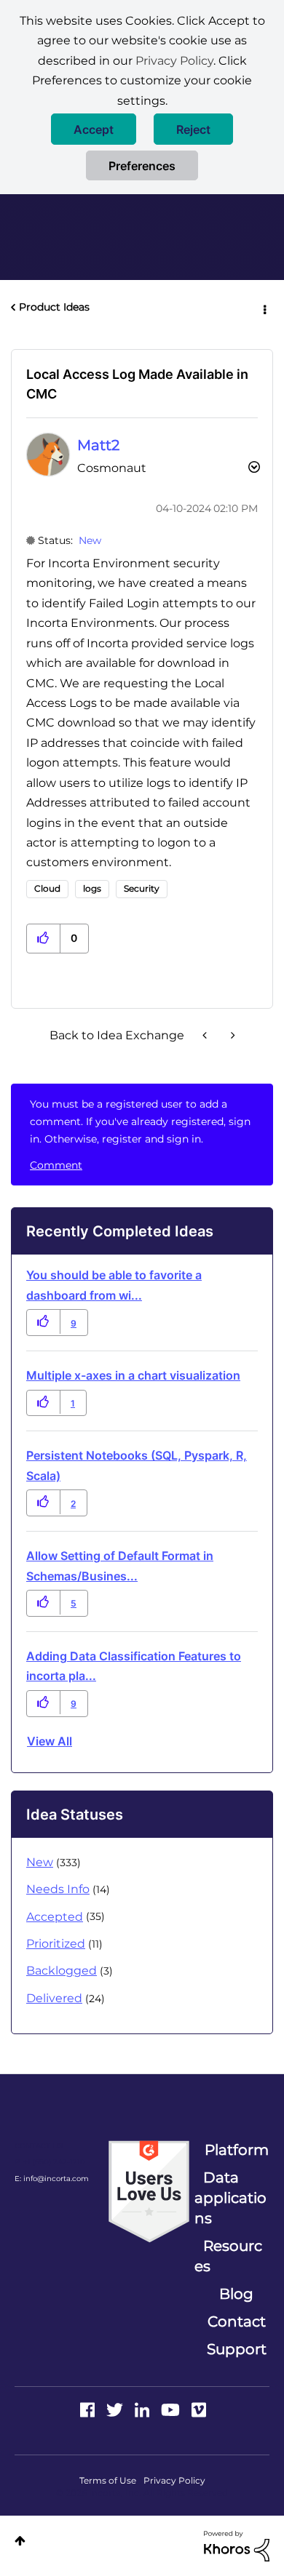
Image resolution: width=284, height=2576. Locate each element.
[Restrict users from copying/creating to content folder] (232, 1035)
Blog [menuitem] (236, 2294)
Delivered (54, 1998)
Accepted (55, 1917)
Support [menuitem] (237, 2349)
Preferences (142, 166)
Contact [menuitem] (237, 2321)
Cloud (47, 888)
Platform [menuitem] (237, 2150)
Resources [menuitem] (228, 2256)
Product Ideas (54, 307)
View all (50, 1741)
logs (92, 888)
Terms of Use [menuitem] (108, 2480)
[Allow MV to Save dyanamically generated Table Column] (206, 1035)
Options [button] (264, 308)
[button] (94, 129)
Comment (56, 1165)
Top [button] (20, 2541)
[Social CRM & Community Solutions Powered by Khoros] (237, 2545)
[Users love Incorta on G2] (149, 2191)
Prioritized (56, 1944)
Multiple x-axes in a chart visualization (133, 1375)
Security (142, 888)
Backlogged (62, 1971)
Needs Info (58, 1889)
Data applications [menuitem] (230, 2198)
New (90, 540)
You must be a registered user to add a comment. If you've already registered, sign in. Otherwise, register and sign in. (140, 1121)
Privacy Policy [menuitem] (174, 2480)
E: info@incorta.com (52, 2179)
